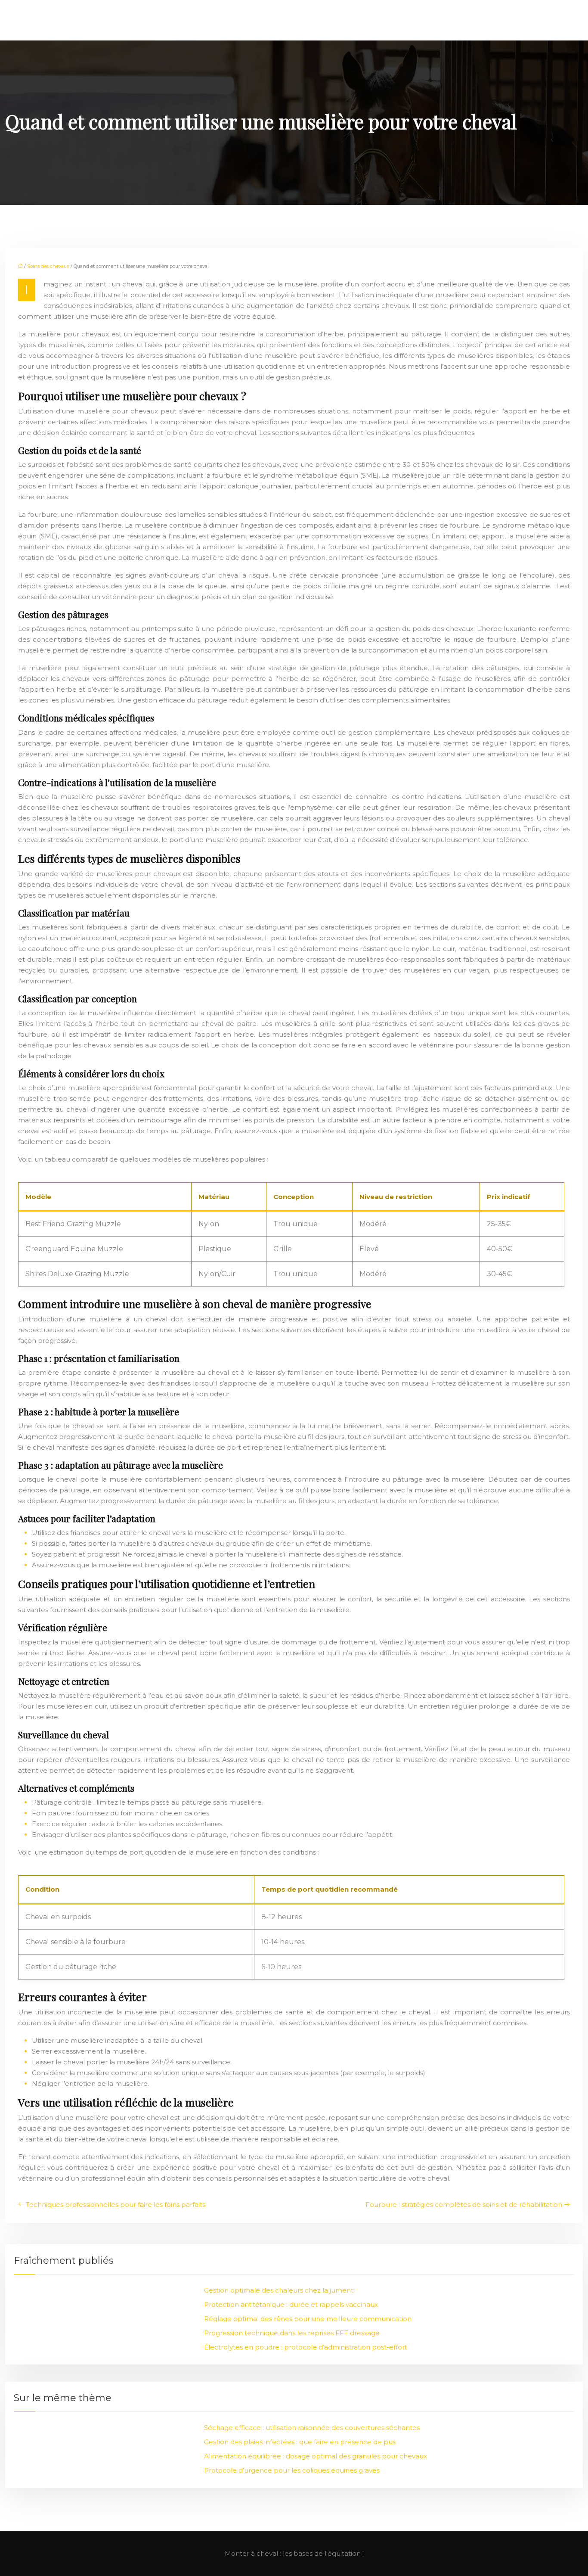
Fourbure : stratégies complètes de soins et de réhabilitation (464, 2205)
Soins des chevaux (48, 266)
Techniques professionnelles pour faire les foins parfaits (116, 2205)
